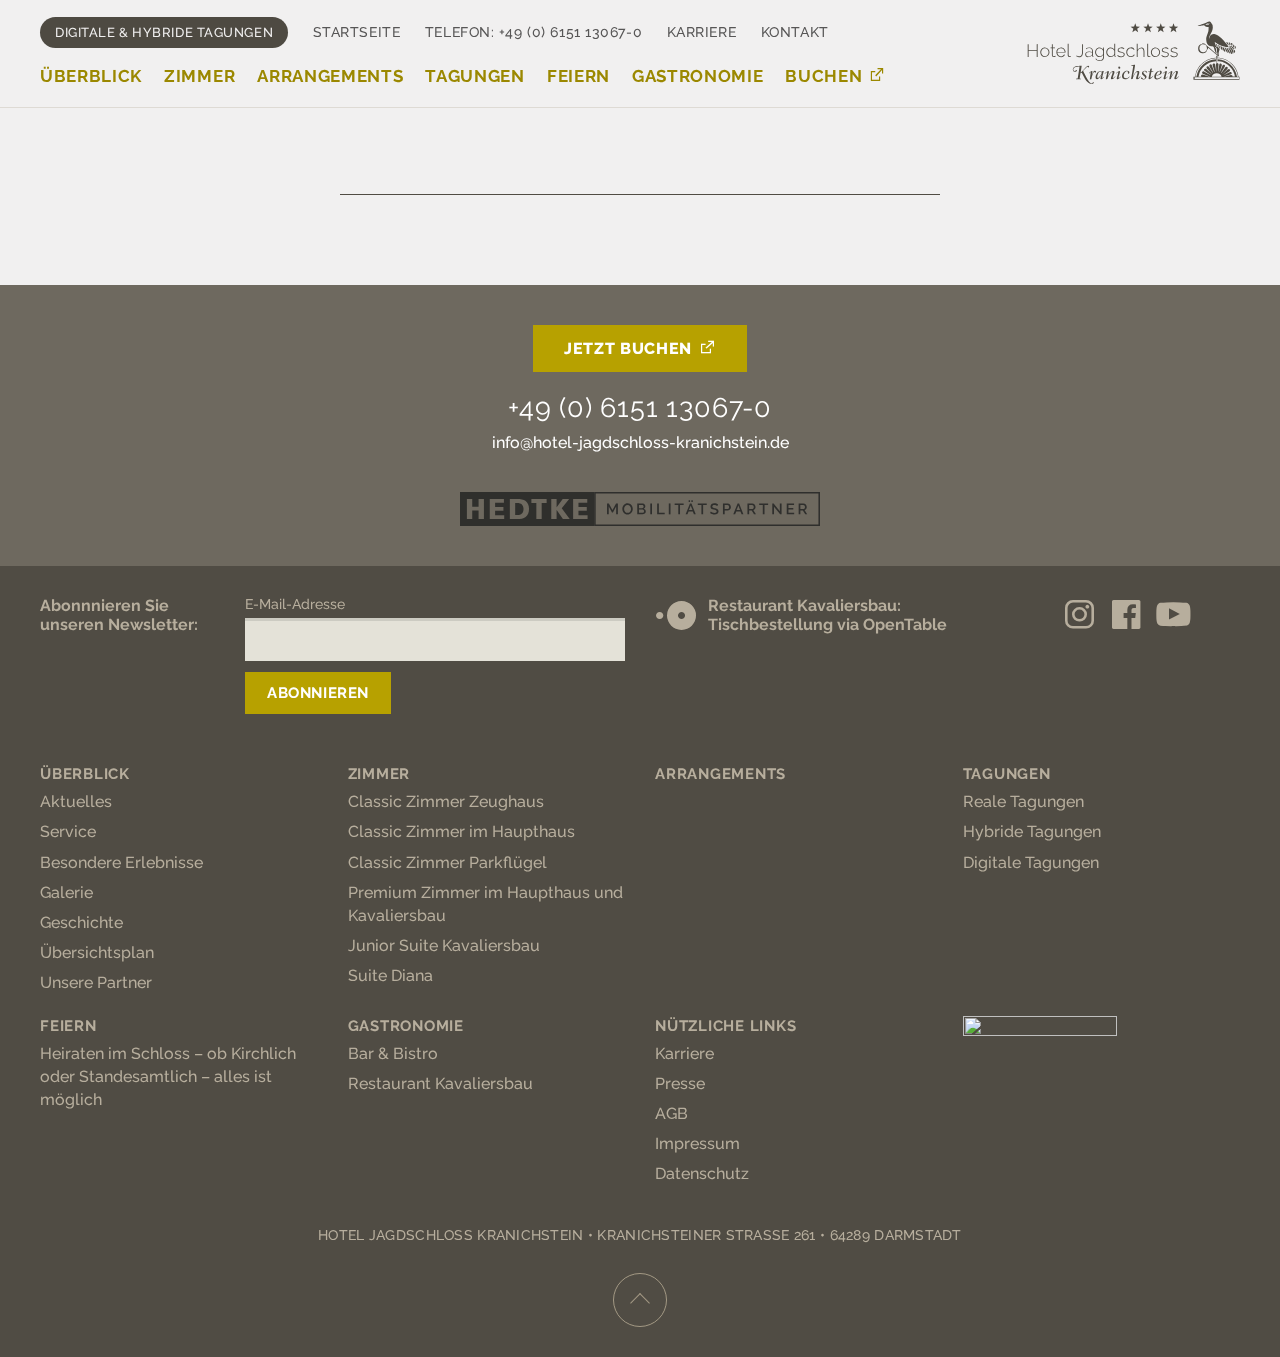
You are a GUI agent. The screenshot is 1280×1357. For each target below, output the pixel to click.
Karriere (701, 32)
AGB (671, 1113)
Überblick (91, 76)
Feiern (578, 76)
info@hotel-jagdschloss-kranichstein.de (640, 442)
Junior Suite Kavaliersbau (444, 945)
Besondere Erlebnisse (121, 862)
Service (68, 831)
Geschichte (81, 922)
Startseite (357, 32)
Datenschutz (702, 1173)
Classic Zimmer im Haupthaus (461, 831)
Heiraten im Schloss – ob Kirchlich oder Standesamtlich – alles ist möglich (168, 1076)
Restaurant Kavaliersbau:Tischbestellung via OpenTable (827, 615)
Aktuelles (76, 801)
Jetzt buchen (628, 348)
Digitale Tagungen (1031, 862)
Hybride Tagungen (1032, 831)
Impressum (697, 1143)
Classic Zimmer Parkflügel (447, 862)
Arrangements (330, 76)
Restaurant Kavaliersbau (440, 1083)
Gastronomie (697, 76)
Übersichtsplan (97, 952)
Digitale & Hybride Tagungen (164, 32)
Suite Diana (390, 975)
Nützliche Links (725, 1026)
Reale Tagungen (1023, 801)
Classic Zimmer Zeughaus (446, 801)
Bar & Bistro (393, 1053)
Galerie (66, 892)
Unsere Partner (96, 982)
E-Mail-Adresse (295, 604)
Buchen (823, 76)
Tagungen (474, 76)
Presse (680, 1083)
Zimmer (199, 76)
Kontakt (795, 32)
